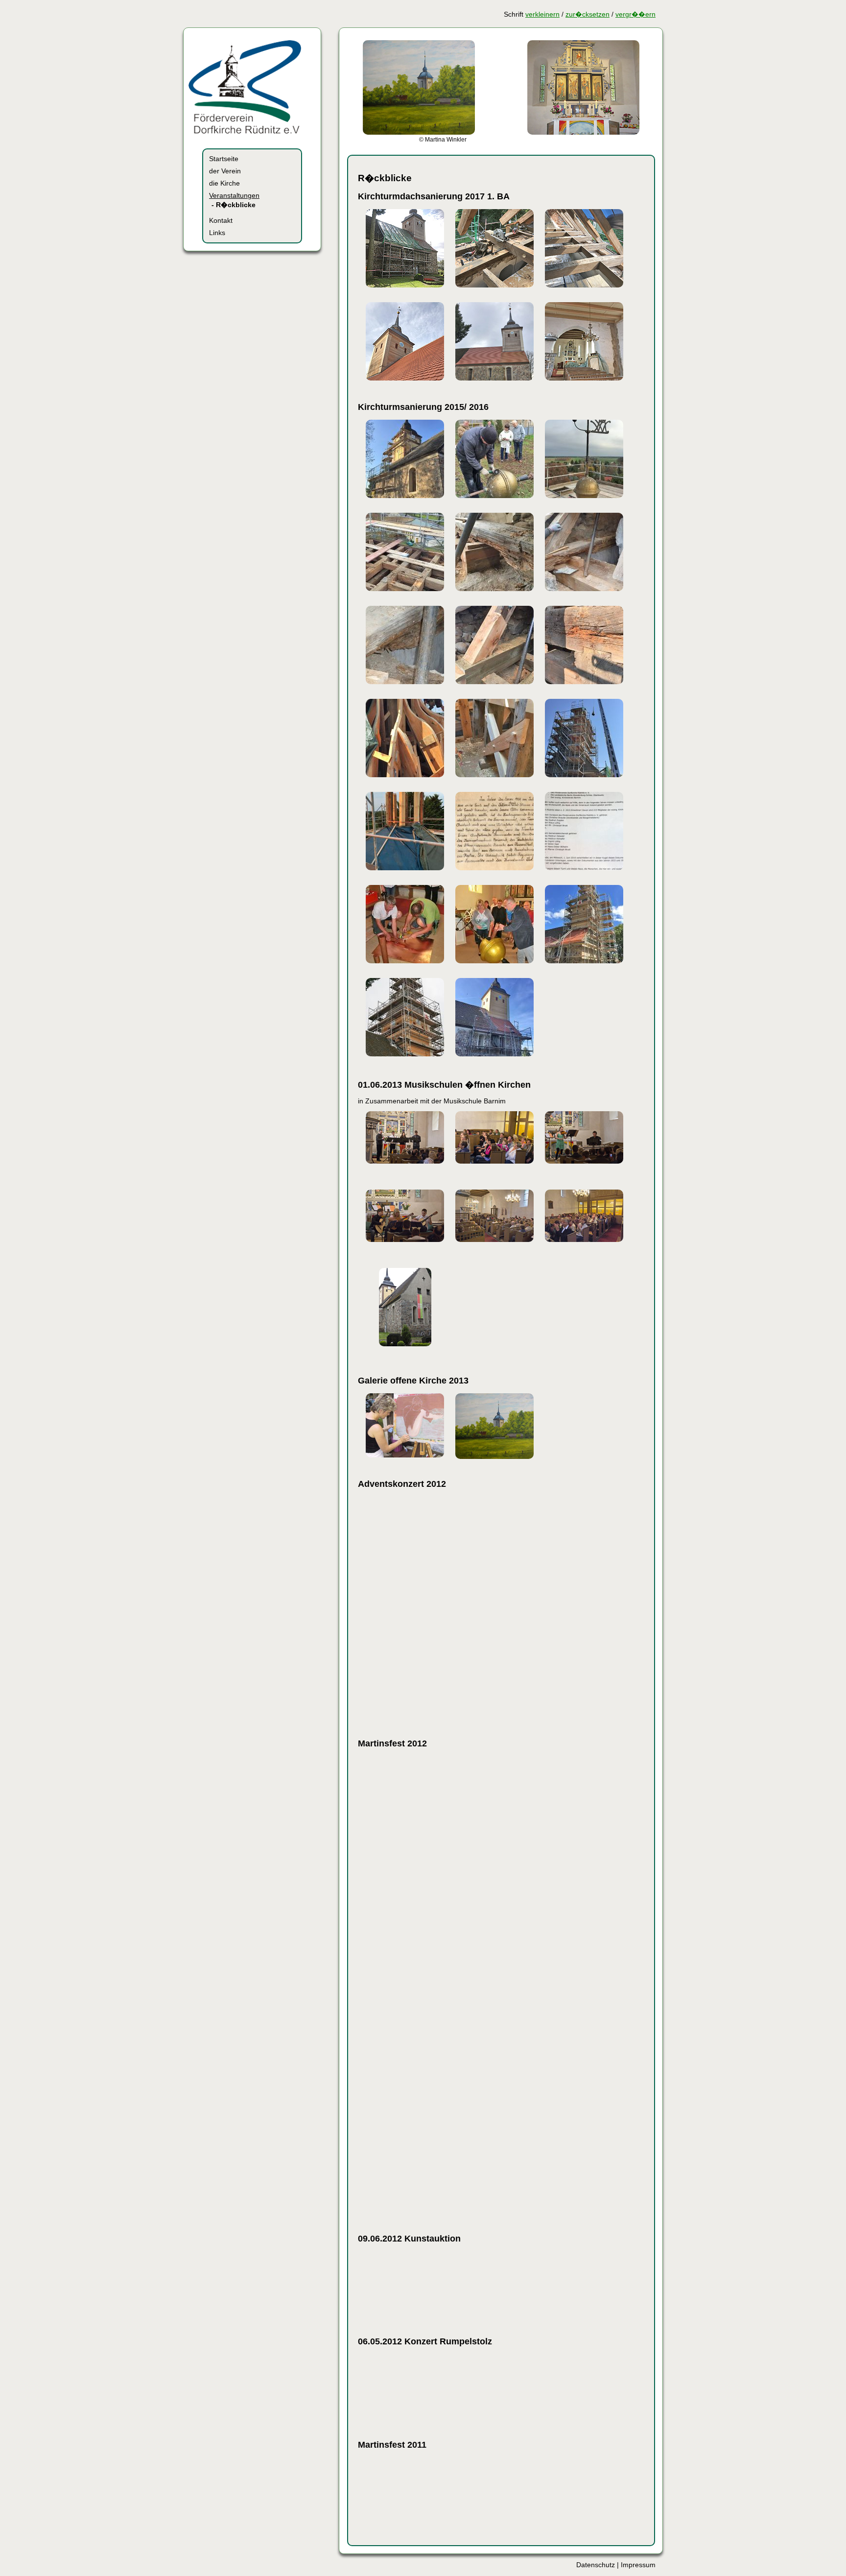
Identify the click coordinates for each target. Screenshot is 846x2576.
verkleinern (542, 14)
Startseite (224, 159)
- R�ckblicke (234, 205)
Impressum (638, 2565)
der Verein (225, 171)
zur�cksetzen (587, 14)
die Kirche (224, 183)
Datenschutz (596, 2565)
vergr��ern (635, 14)
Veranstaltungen (234, 196)
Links (217, 233)
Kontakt (221, 221)
